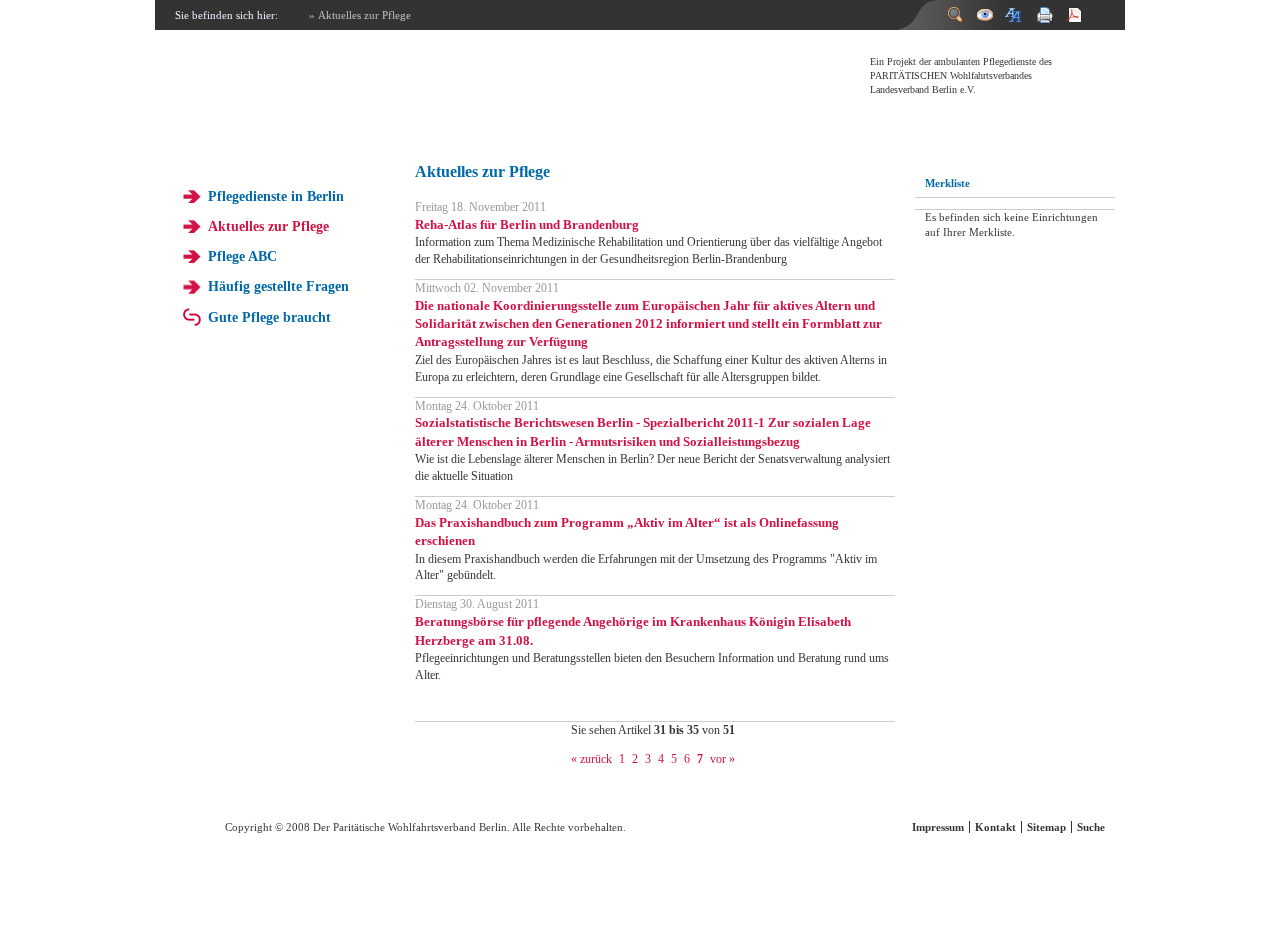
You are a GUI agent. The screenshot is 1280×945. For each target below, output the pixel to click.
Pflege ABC (242, 256)
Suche (1091, 827)
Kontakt (995, 827)
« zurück (591, 759)
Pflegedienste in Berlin (276, 196)
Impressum (938, 827)
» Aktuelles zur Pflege (360, 15)
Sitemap (1046, 827)
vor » (722, 759)
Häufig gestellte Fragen (278, 286)
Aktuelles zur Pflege (268, 226)
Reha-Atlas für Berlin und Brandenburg (527, 224)
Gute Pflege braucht (269, 317)
